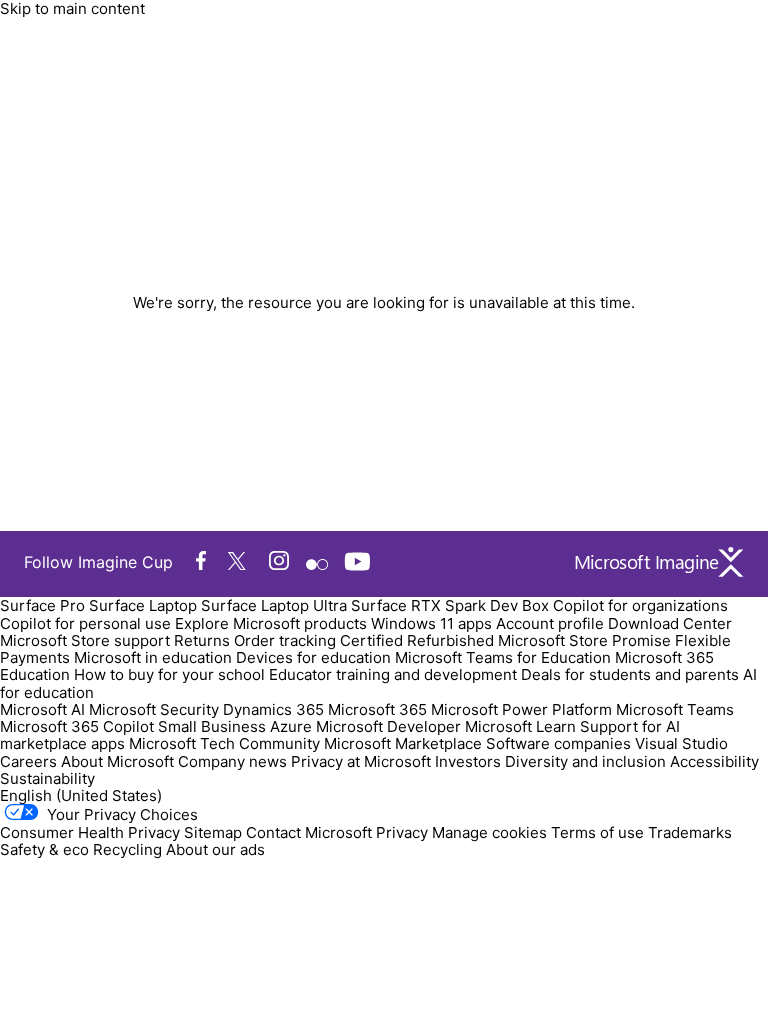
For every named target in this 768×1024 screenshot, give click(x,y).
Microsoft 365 (377, 709)
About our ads (215, 849)
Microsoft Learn (520, 726)
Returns (202, 640)
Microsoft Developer (388, 726)
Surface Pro (42, 605)
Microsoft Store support (85, 640)
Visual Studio (681, 743)
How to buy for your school (169, 674)
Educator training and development (393, 674)
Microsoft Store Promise (584, 640)
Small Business (212, 726)
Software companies (558, 743)
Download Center (670, 623)
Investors (468, 761)
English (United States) (81, 795)
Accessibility (714, 761)
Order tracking (285, 640)
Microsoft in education (153, 657)
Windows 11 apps (431, 623)
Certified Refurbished (417, 640)
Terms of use (597, 832)
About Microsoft (117, 761)
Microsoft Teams (675, 709)
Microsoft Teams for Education (503, 657)
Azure (291, 726)
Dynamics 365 (273, 709)
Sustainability (47, 778)
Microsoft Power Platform (521, 709)
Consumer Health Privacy (90, 832)
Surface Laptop (143, 605)
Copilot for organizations (640, 605)
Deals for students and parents (630, 674)
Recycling (127, 849)
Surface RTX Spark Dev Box (450, 605)
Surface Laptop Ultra (274, 605)
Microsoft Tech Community (224, 743)
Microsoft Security (154, 709)
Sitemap (213, 832)
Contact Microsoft (309, 832)
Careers (28, 761)
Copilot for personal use (85, 623)
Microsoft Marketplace (403, 743)
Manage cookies (489, 832)
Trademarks (690, 832)
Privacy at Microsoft (361, 761)
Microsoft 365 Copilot (77, 726)
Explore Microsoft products (271, 623)
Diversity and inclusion (585, 761)
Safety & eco (44, 849)
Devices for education (313, 657)
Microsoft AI (42, 709)
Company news (232, 761)
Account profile (550, 623)
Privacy (404, 832)
